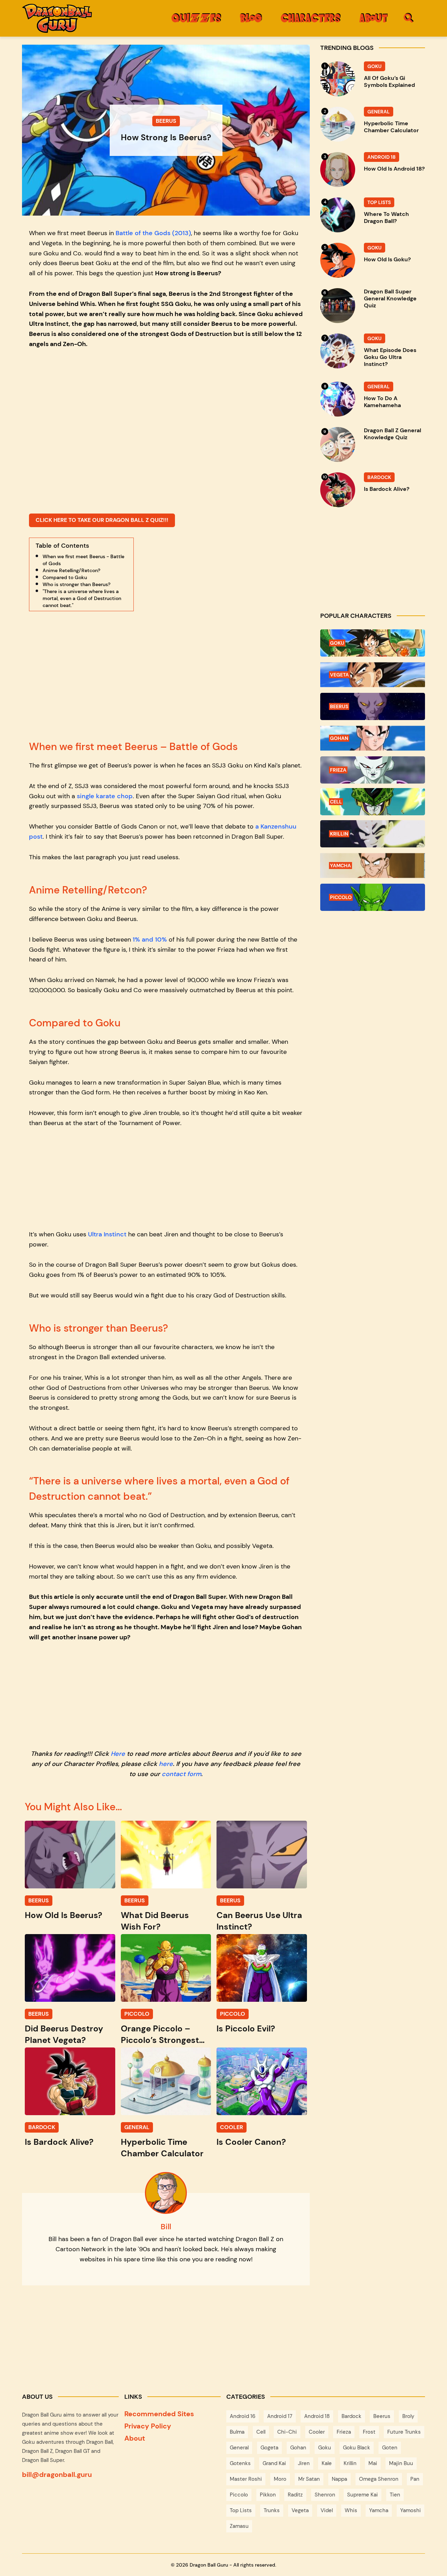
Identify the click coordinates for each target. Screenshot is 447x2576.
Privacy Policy (148, 2426)
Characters (311, 18)
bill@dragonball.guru (57, 2474)
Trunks (272, 2510)
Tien (395, 2495)
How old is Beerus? (64, 1915)
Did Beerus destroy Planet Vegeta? (64, 2034)
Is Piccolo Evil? (246, 2028)
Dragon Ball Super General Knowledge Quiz (390, 299)
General (239, 2448)
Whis (351, 2510)
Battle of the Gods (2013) (153, 233)
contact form (181, 1774)
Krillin (350, 2463)
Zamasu (239, 2526)
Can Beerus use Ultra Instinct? (259, 1921)
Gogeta (269, 2448)
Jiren (304, 2463)
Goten (390, 2448)
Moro (280, 2479)
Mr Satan (309, 2479)
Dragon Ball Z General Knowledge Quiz (393, 434)
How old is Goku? (387, 260)
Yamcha (379, 2510)
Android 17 (280, 2416)
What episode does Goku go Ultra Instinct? (390, 357)
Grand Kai (274, 2463)
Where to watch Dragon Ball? (386, 218)
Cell (261, 2432)
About (373, 18)
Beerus (382, 2416)
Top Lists (241, 2510)
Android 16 (243, 2416)
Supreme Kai (362, 2495)
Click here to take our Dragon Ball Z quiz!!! (102, 520)
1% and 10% (150, 939)
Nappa (339, 2479)
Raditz (295, 2495)
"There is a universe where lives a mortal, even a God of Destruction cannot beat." (82, 598)
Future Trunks (404, 2432)
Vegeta (300, 2510)
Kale (327, 2463)
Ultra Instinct (107, 1234)
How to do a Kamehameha (382, 402)
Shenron (325, 2495)
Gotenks (240, 2463)
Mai (373, 2463)
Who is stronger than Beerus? (76, 584)
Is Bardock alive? (59, 2142)
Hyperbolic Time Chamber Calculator (162, 2148)
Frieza (344, 2432)
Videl (327, 2510)
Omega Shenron (379, 2479)
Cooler (317, 2432)
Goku (325, 2448)
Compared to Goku (65, 577)
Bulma (237, 2432)
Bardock (351, 2416)
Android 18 (317, 2416)
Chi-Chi (287, 2432)
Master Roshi (246, 2479)
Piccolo (239, 2495)
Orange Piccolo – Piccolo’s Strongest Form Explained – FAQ (165, 2034)
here (166, 1764)
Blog (251, 18)
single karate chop (105, 796)
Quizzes (196, 18)
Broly (408, 2416)
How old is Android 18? (394, 169)
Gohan (298, 2448)
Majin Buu (401, 2463)
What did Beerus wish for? (155, 1921)
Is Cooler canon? (251, 2142)
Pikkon (268, 2495)
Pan (415, 2479)
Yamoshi (411, 2510)
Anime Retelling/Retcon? (71, 570)
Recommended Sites (159, 2414)
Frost (369, 2432)
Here (118, 1754)
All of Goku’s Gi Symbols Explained (389, 82)
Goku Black (357, 2448)
